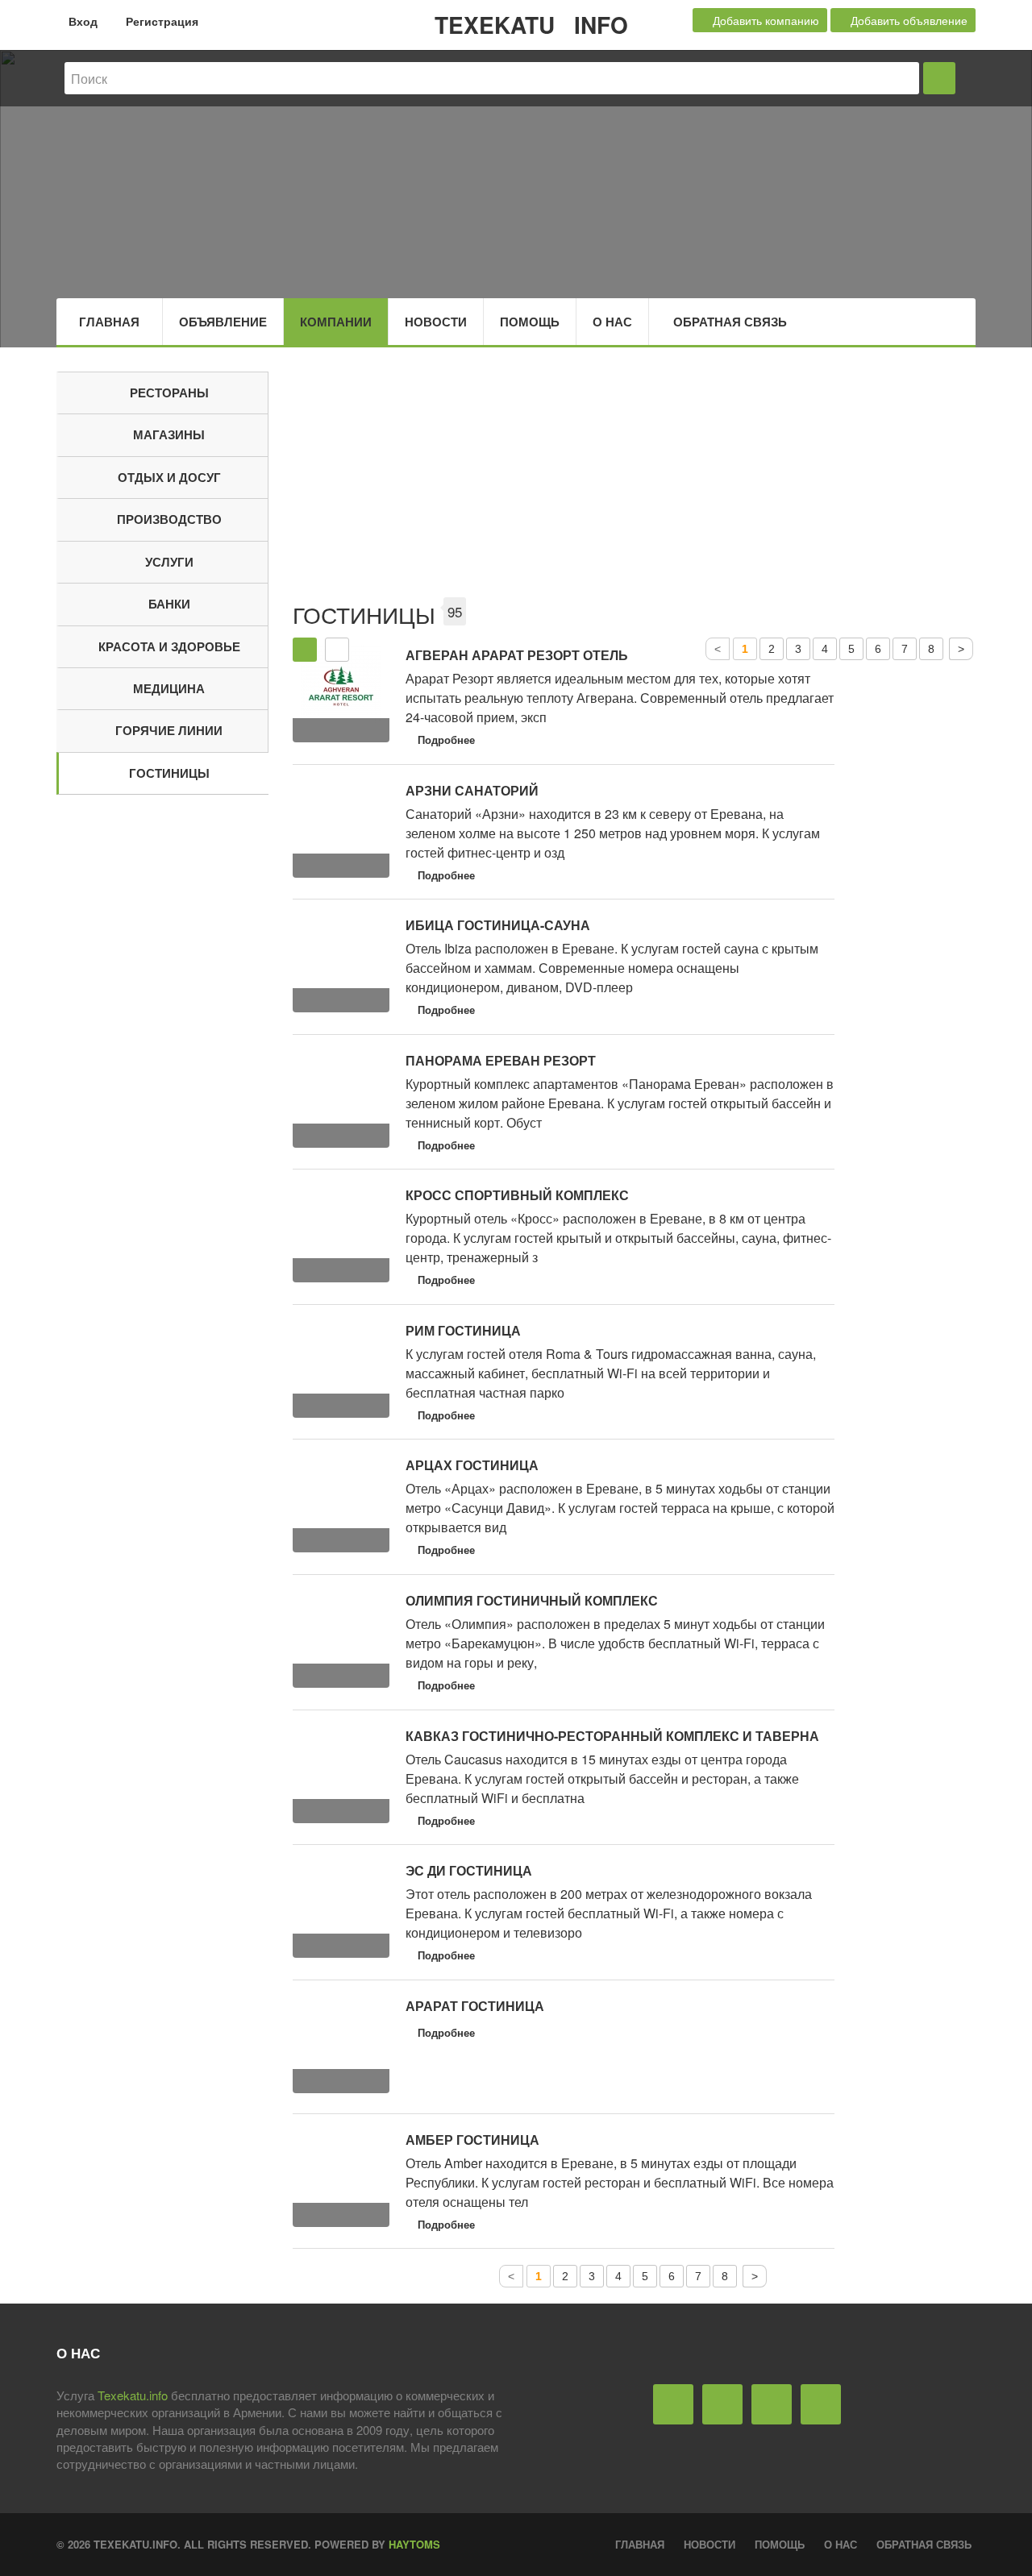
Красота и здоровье (169, 646)
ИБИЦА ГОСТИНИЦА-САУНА (498, 925)
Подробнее (446, 740)
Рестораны (169, 393)
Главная (109, 322)
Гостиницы (169, 773)
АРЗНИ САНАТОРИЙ (472, 790)
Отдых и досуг (169, 477)
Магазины (169, 434)
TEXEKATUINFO (531, 25)
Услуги (169, 562)
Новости (436, 322)
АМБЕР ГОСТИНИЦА (472, 2140)
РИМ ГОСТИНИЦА (463, 1330)
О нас (612, 322)
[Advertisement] (635, 484)
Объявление (223, 322)
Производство (169, 519)
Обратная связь (730, 322)
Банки (169, 604)
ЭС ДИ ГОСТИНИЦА (469, 1870)
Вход (81, 21)
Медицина (169, 688)
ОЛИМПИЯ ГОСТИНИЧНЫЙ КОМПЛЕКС (532, 1600)
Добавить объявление (907, 20)
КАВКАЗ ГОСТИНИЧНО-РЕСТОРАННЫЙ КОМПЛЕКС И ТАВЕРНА (612, 1736)
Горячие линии (169, 730)
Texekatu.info (133, 2395)
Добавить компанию (764, 20)
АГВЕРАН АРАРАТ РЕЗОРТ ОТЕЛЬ (517, 655)
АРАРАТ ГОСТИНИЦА (475, 2006)
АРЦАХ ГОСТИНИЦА (472, 1465)
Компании (336, 322)
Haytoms (414, 2544)
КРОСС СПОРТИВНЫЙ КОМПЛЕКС (517, 1195)
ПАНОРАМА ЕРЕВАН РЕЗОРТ (501, 1060)
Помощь (530, 322)
